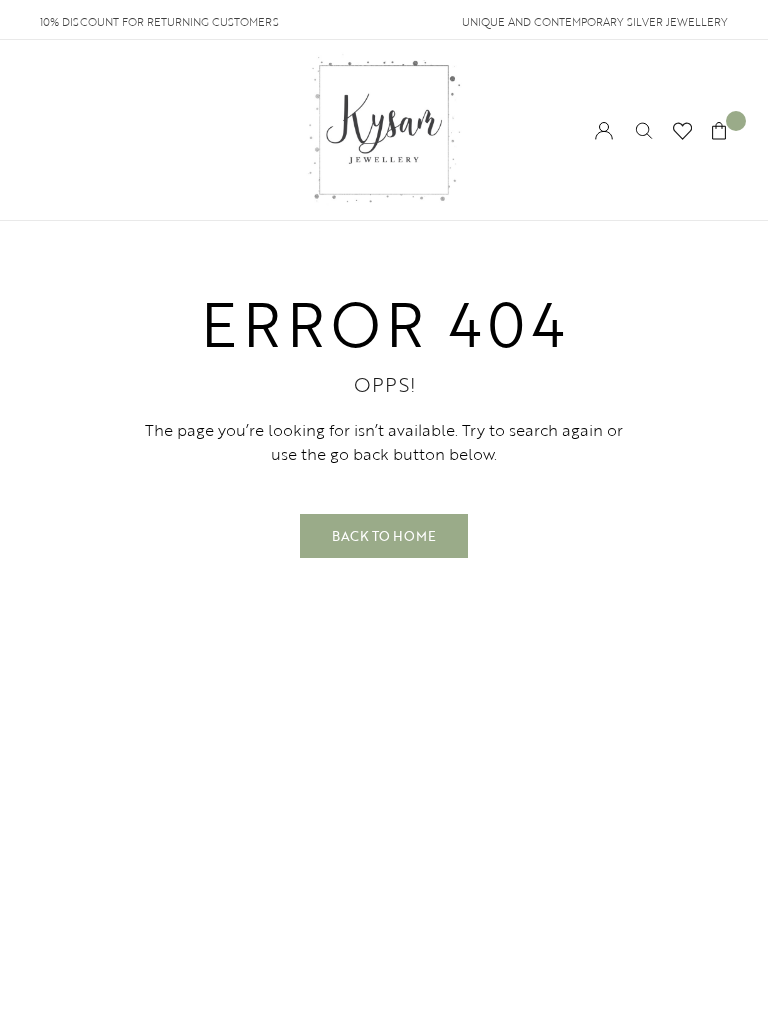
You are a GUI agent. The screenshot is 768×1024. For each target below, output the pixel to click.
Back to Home (384, 536)
